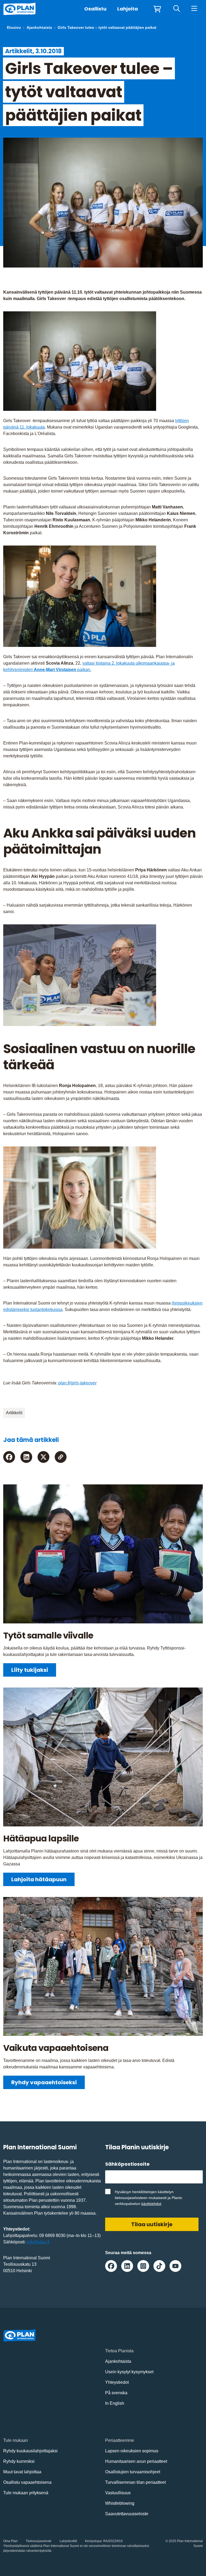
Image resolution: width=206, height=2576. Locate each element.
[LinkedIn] (26, 1457)
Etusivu (14, 27)
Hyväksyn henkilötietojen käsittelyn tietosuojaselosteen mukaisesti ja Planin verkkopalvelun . (148, 2198)
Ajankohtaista (39, 27)
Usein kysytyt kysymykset (129, 2372)
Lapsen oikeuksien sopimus (132, 2451)
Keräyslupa (93, 2541)
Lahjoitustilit (68, 2541)
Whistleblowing (120, 2503)
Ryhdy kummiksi (19, 2461)
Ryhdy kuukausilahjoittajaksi (30, 2451)
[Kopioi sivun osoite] (61, 1457)
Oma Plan (10, 2541)
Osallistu (95, 9)
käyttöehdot (151, 2204)
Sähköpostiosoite (130, 2164)
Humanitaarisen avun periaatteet (136, 2461)
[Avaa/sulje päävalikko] (194, 9)
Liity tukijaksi (30, 1670)
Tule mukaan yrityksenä (26, 2493)
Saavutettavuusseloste (127, 2514)
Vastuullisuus (118, 2493)
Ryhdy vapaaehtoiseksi (44, 2082)
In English (115, 2403)
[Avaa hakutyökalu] (177, 9)
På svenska (116, 2393)
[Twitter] (43, 1457)
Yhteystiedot (117, 2382)
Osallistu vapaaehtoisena (27, 2482)
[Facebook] (9, 1457)
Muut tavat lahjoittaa (22, 2472)
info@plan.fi (38, 2242)
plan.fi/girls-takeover (77, 1383)
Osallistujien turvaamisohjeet (133, 2472)
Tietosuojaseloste (39, 2541)
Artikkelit (14, 1413)
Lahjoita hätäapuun (39, 1879)
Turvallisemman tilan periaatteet (135, 2482)
